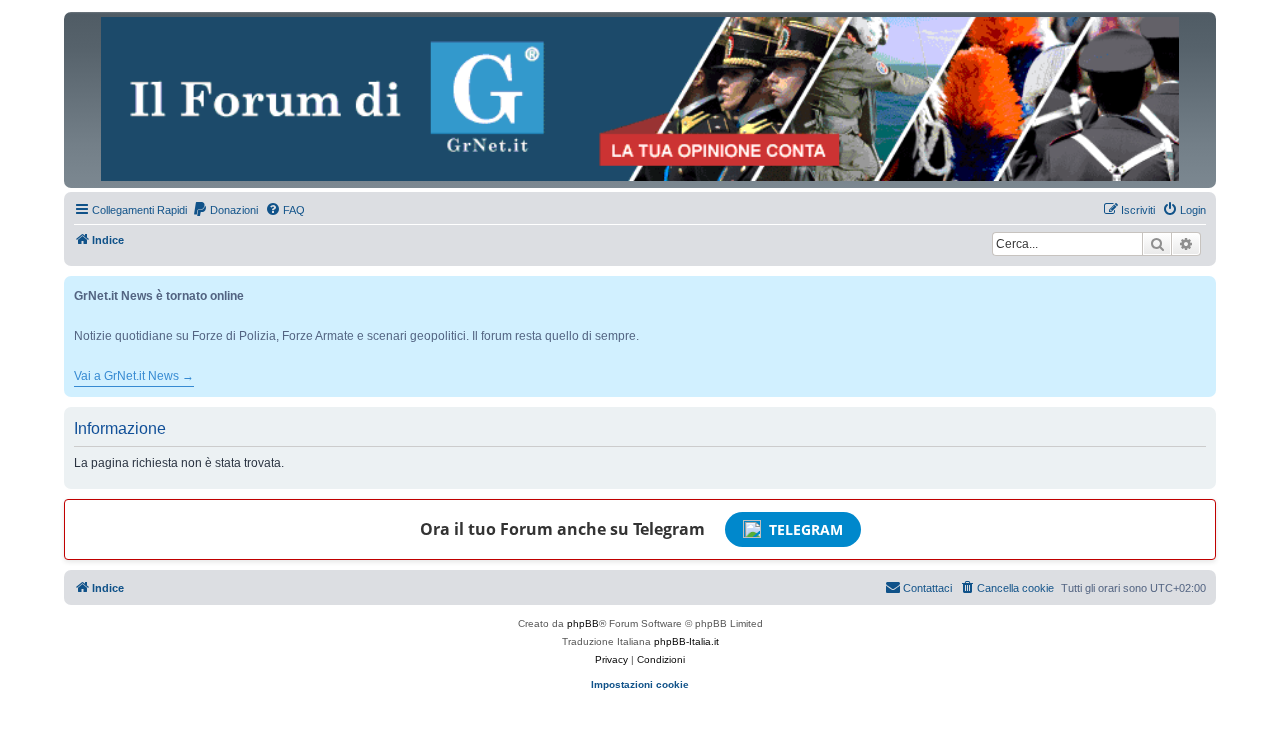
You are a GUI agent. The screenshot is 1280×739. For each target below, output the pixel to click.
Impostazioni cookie (640, 684)
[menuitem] (225, 210)
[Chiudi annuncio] (1203, 287)
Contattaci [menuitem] (927, 588)
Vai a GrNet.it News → (134, 376)
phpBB (583, 623)
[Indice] (640, 99)
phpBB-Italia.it (686, 641)
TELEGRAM (806, 529)
